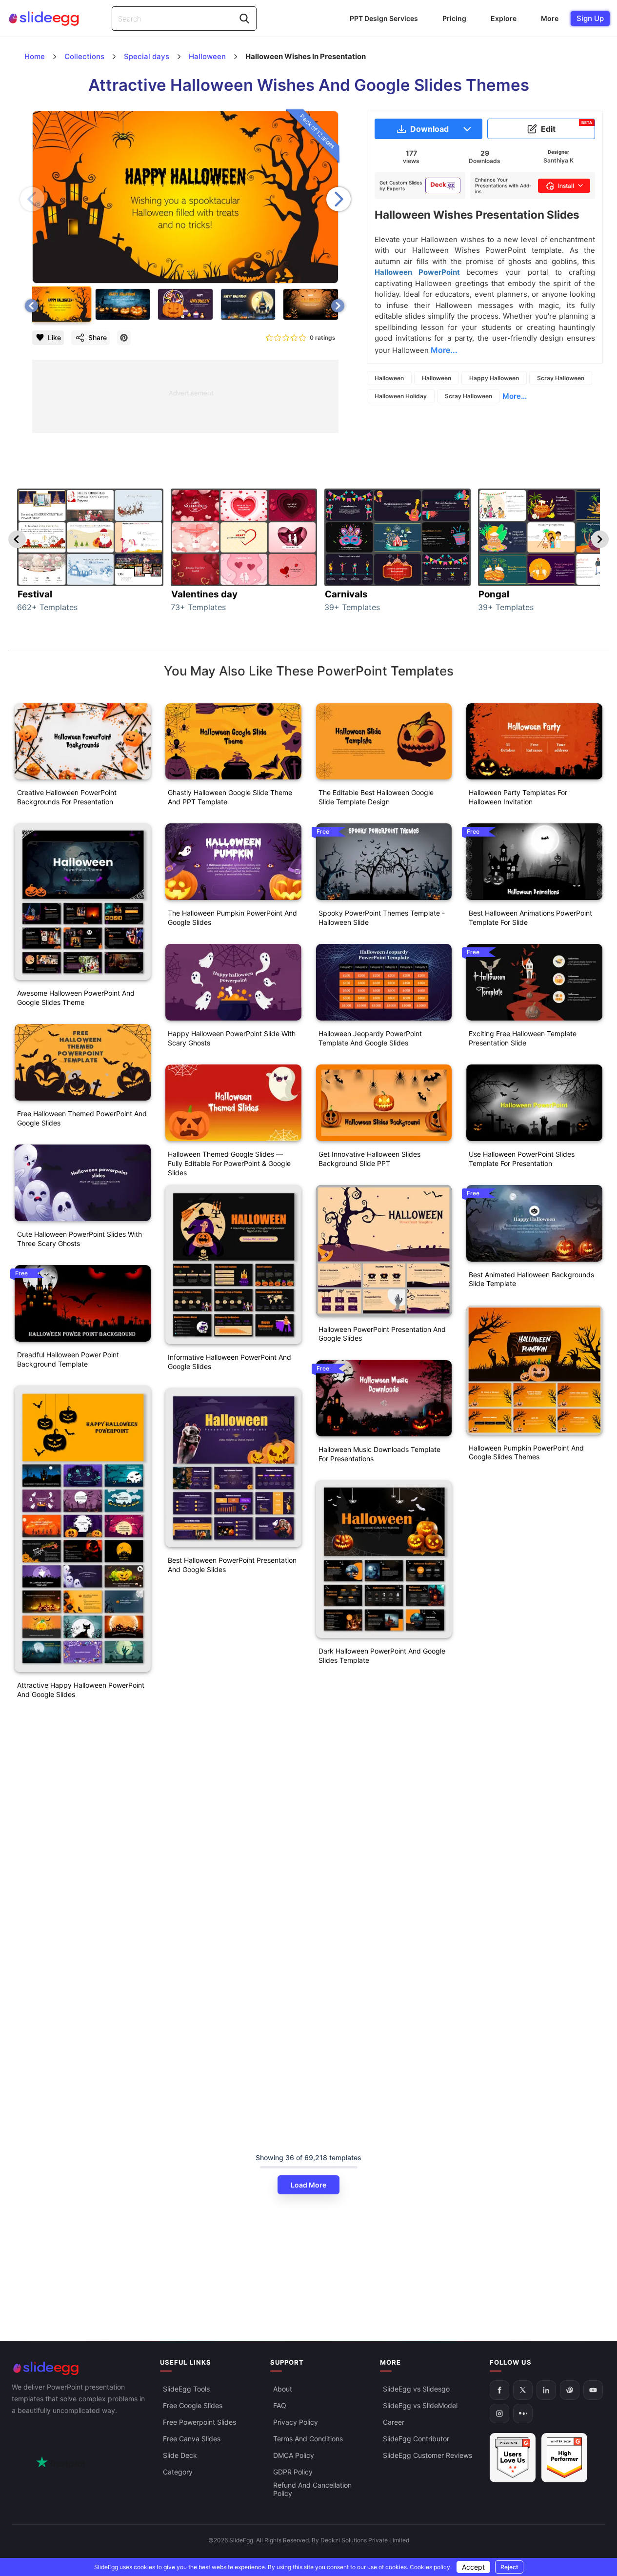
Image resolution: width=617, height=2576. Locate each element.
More (550, 18)
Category (178, 2472)
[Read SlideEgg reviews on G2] (513, 2458)
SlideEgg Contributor (416, 2439)
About (283, 2389)
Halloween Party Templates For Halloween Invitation (518, 797)
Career (394, 2423)
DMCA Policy (294, 2456)
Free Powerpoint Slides (199, 2423)
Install (566, 186)
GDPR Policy (293, 2472)
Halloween (389, 378)
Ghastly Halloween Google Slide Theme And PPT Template (230, 797)
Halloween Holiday (401, 396)
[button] (338, 199)
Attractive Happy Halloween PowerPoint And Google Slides (81, 1690)
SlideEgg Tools (186, 2389)
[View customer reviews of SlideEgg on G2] (564, 2458)
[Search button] (244, 19)
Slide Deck (180, 2456)
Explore (504, 18)
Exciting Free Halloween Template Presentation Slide (523, 1038)
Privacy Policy (296, 2423)
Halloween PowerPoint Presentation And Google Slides (382, 1334)
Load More (308, 2185)
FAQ (280, 2406)
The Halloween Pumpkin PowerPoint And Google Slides (232, 918)
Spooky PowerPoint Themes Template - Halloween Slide (382, 918)
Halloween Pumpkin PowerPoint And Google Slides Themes (526, 1452)
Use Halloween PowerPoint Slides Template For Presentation (522, 1159)
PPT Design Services (384, 18)
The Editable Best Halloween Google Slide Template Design (376, 797)
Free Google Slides (193, 2406)
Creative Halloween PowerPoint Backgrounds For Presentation (67, 797)
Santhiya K (558, 160)
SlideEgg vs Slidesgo (416, 2389)
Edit (567, 127)
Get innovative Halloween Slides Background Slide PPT (369, 1159)
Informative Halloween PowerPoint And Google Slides (229, 1362)
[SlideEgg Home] (79, 2368)
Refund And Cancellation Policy (312, 2490)
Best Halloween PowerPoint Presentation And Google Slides (232, 1565)
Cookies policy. (431, 2567)
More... (515, 396)
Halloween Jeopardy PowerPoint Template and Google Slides (370, 1038)
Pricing (454, 18)
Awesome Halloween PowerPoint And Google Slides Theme (76, 998)
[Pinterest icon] (124, 338)
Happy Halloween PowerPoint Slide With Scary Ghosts (232, 1038)
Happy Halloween (494, 378)
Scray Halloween (561, 378)
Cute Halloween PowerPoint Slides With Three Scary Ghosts (80, 1239)
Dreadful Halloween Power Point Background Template (68, 1359)
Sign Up (590, 18)
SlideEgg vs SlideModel (420, 2406)
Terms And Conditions (308, 2439)
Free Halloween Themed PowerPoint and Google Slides (82, 1118)
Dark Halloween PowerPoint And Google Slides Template (382, 1656)
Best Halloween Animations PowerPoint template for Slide (530, 918)
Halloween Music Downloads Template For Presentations (379, 1454)
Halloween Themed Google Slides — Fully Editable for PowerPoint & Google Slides (229, 1163)
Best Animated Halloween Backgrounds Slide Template (531, 1279)
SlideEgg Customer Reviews (428, 2456)
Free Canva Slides (192, 2439)
